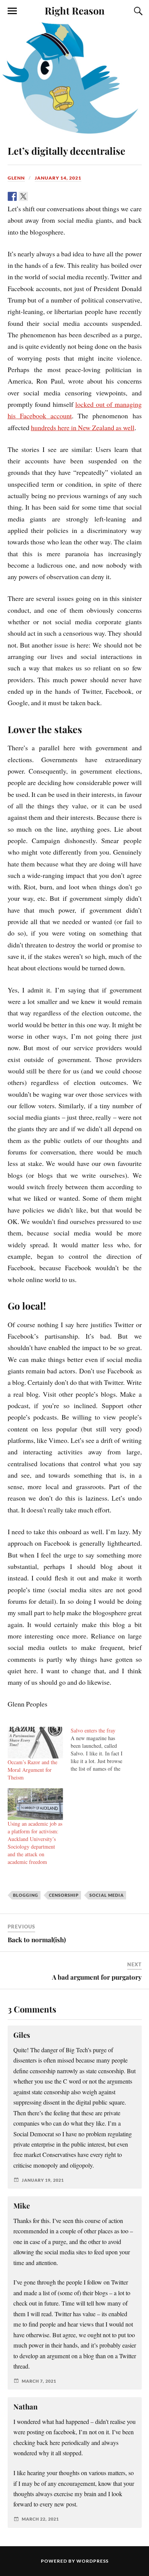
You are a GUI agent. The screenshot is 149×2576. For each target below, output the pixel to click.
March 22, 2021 (40, 2519)
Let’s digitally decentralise (66, 151)
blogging (26, 1895)
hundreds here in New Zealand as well (83, 427)
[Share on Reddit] (34, 196)
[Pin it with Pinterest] (45, 196)
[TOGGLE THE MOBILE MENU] (12, 11)
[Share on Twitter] (23, 196)
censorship (64, 1895)
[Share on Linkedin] (57, 196)
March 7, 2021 (39, 2381)
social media (107, 1895)
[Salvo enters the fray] (102, 1750)
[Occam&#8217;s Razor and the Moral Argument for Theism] (36, 1743)
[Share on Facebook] (12, 196)
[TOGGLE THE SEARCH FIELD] (137, 11)
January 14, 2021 (58, 178)
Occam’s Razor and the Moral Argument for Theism (32, 1770)
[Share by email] (68, 196)
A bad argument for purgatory (97, 1977)
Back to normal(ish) (37, 1940)
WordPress (92, 2561)
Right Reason (75, 10)
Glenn (16, 178)
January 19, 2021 (43, 2180)
